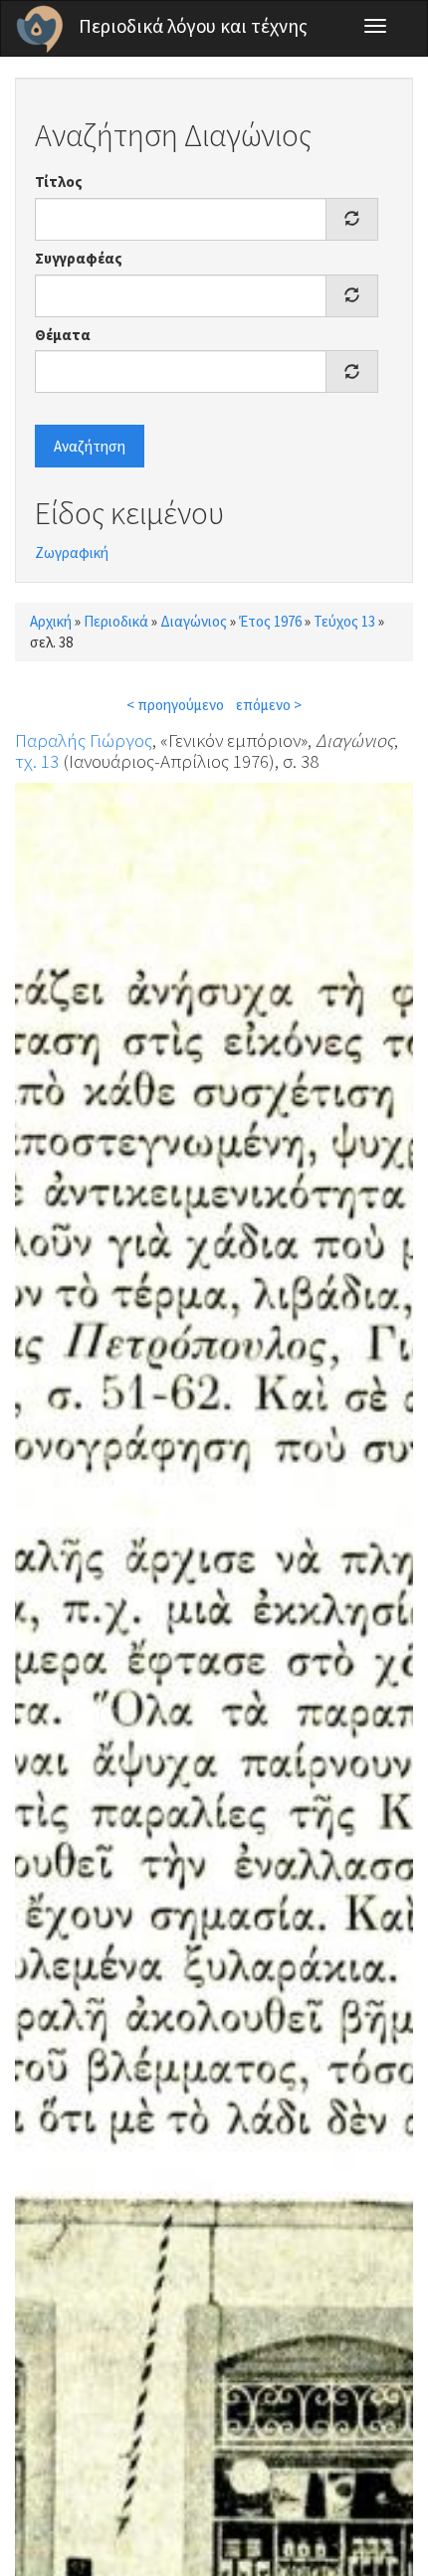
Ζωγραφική (72, 552)
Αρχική (51, 621)
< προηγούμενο (175, 705)
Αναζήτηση (90, 446)
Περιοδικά (116, 621)
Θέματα (63, 335)
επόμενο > (269, 705)
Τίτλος (59, 182)
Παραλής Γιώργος (84, 740)
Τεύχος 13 (344, 621)
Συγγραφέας (79, 258)
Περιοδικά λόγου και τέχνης (193, 26)
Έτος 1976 (270, 621)
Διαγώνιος (194, 621)
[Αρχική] (40, 29)
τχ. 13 (37, 761)
